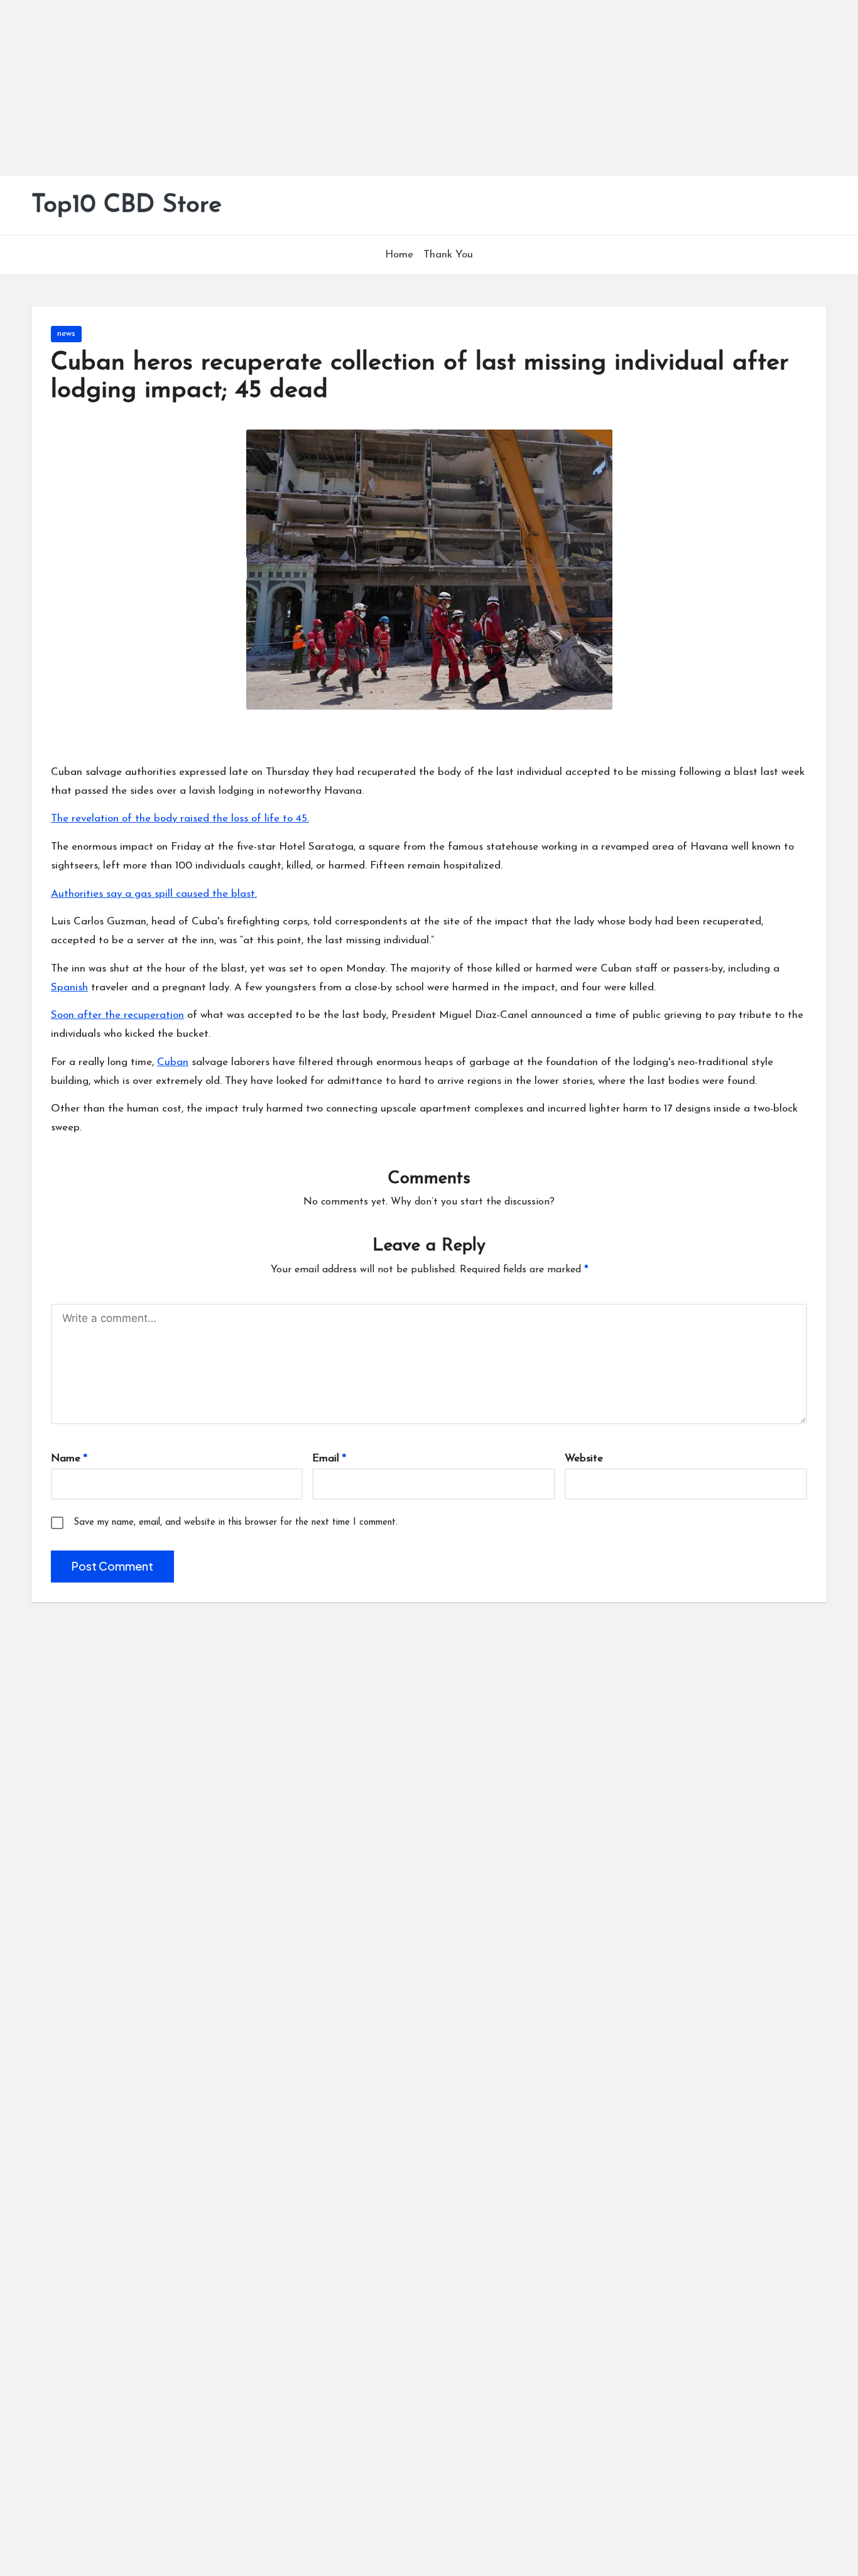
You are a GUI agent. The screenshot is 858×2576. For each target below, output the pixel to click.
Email (329, 1458)
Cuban (173, 1062)
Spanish (69, 988)
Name (69, 1458)
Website (584, 1458)
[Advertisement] (377, 88)
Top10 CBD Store (127, 205)
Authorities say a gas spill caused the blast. (154, 894)
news (66, 334)
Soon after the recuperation (117, 1015)
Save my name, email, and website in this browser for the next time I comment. (236, 1523)
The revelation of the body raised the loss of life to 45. (180, 819)
